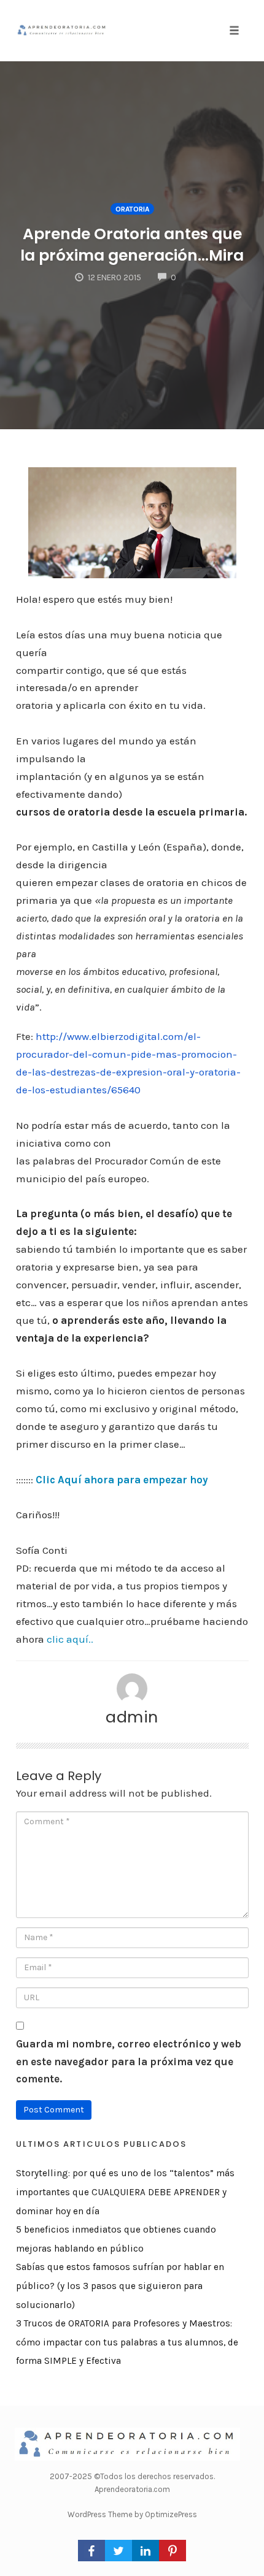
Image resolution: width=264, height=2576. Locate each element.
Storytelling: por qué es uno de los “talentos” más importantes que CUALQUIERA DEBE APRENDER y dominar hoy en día (125, 2192)
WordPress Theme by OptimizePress (132, 2514)
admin (132, 1717)
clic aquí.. (70, 1639)
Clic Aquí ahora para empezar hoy (122, 1480)
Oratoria (132, 209)
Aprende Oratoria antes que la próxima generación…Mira (132, 245)
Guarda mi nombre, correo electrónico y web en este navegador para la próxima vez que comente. (129, 2062)
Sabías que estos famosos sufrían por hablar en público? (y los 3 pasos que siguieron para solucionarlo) (120, 2286)
